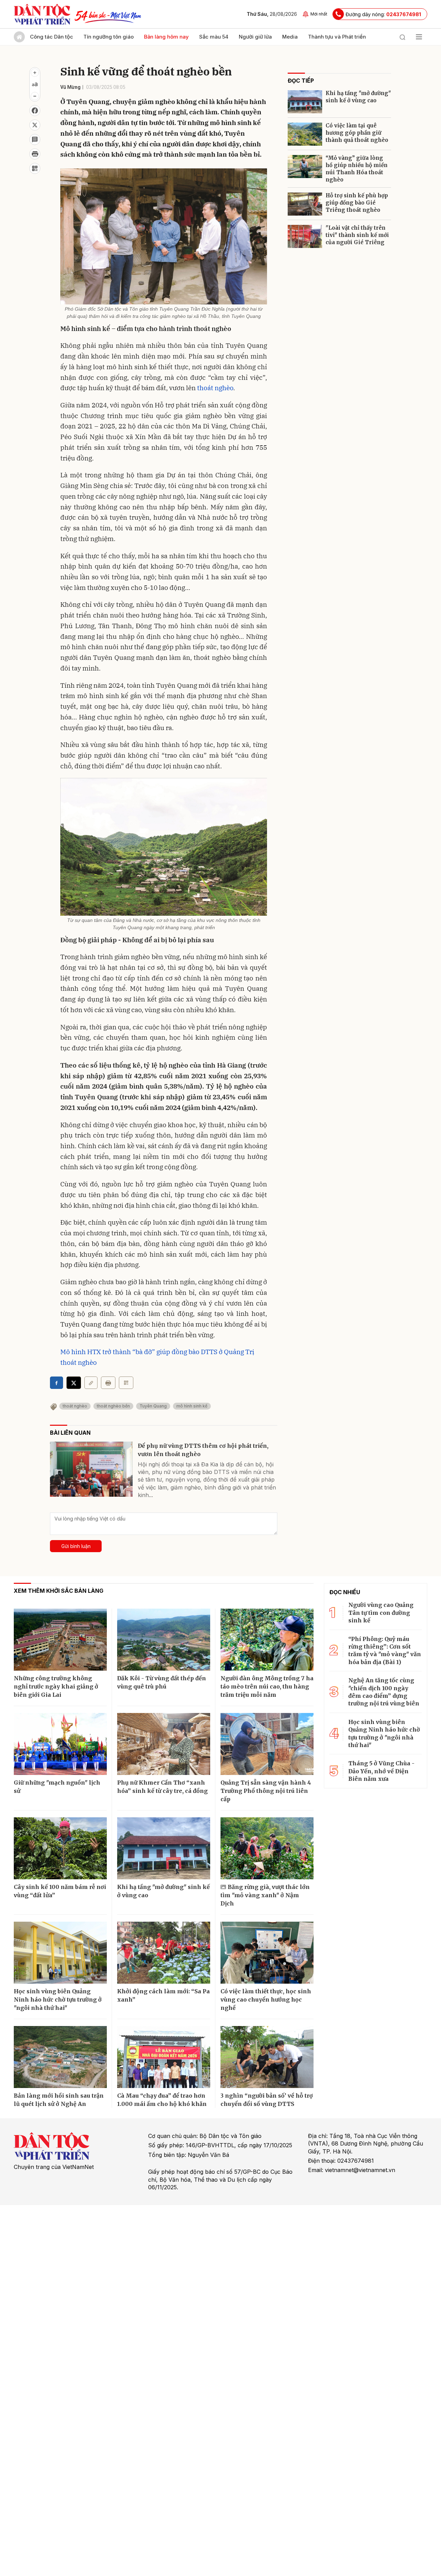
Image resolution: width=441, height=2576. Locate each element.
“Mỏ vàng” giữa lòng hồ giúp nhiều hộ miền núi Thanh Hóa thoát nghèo (357, 169)
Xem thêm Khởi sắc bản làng (59, 1591)
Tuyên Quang (153, 1406)
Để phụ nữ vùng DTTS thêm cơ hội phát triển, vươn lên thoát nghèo (203, 1450)
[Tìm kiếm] (402, 37)
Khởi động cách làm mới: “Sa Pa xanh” (163, 1995)
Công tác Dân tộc (52, 37)
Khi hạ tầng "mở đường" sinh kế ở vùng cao (358, 97)
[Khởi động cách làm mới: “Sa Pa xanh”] (164, 1953)
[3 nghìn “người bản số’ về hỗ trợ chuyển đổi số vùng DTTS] (267, 2057)
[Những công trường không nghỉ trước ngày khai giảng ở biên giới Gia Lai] (60, 1640)
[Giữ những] (60, 1744)
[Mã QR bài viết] (35, 168)
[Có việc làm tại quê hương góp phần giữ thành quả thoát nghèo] (305, 134)
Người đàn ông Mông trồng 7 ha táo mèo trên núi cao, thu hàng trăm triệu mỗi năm (267, 1686)
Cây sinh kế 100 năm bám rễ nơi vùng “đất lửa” (60, 1891)
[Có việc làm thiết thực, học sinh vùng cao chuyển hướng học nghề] (267, 1953)
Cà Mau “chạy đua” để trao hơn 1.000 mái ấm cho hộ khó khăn (162, 2100)
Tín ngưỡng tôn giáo (109, 37)
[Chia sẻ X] (74, 1383)
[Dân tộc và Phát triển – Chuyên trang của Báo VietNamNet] (42, 14)
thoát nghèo (215, 388)
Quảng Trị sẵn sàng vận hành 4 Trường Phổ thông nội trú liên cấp (266, 1791)
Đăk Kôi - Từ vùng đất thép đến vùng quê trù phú (162, 1682)
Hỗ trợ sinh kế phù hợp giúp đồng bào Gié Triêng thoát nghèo (357, 203)
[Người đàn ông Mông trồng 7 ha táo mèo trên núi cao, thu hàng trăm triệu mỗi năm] (267, 1640)
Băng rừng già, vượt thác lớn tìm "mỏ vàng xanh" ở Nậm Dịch (265, 1895)
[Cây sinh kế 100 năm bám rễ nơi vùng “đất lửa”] (60, 1848)
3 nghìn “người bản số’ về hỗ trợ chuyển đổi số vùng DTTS (267, 2100)
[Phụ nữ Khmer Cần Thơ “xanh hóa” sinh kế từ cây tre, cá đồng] (164, 1744)
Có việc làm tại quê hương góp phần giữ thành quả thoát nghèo (357, 133)
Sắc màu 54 (214, 37)
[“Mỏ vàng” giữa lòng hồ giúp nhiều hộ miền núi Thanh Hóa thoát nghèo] (305, 167)
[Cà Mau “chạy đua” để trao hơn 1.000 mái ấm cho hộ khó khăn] (164, 2057)
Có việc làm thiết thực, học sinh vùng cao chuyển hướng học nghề (266, 1999)
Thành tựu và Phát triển (337, 37)
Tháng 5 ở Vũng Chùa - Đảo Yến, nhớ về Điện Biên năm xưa (381, 1771)
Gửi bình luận (76, 1546)
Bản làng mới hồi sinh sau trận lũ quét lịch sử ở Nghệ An (59, 2100)
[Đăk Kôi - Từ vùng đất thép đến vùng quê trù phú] (164, 1640)
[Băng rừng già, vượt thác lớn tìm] (267, 1848)
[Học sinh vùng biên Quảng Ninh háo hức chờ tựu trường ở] (60, 1953)
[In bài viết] (35, 154)
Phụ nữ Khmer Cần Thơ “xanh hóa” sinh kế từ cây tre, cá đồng (162, 1787)
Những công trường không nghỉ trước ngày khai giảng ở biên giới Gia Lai (56, 1686)
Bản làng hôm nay (166, 37)
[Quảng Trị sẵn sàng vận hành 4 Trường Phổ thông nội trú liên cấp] (267, 1744)
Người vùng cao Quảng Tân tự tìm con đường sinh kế (381, 1613)
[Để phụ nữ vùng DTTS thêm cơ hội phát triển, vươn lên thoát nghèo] (91, 1469)
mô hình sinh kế (192, 1406)
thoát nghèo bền (113, 1406)
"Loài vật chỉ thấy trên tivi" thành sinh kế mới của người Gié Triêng (357, 235)
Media (290, 37)
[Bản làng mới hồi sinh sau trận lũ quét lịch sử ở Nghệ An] (60, 2057)
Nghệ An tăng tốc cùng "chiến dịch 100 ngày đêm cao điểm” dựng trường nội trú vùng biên (384, 1692)
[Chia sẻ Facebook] (35, 111)
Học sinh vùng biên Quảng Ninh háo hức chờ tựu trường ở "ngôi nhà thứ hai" (58, 1999)
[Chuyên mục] (419, 37)
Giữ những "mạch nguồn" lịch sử (57, 1787)
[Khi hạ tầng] (305, 102)
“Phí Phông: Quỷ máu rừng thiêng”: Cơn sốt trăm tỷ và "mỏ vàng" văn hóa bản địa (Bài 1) (385, 1650)
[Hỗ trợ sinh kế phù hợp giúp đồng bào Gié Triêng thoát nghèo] (305, 204)
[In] (108, 1383)
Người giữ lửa (255, 37)
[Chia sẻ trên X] (35, 125)
